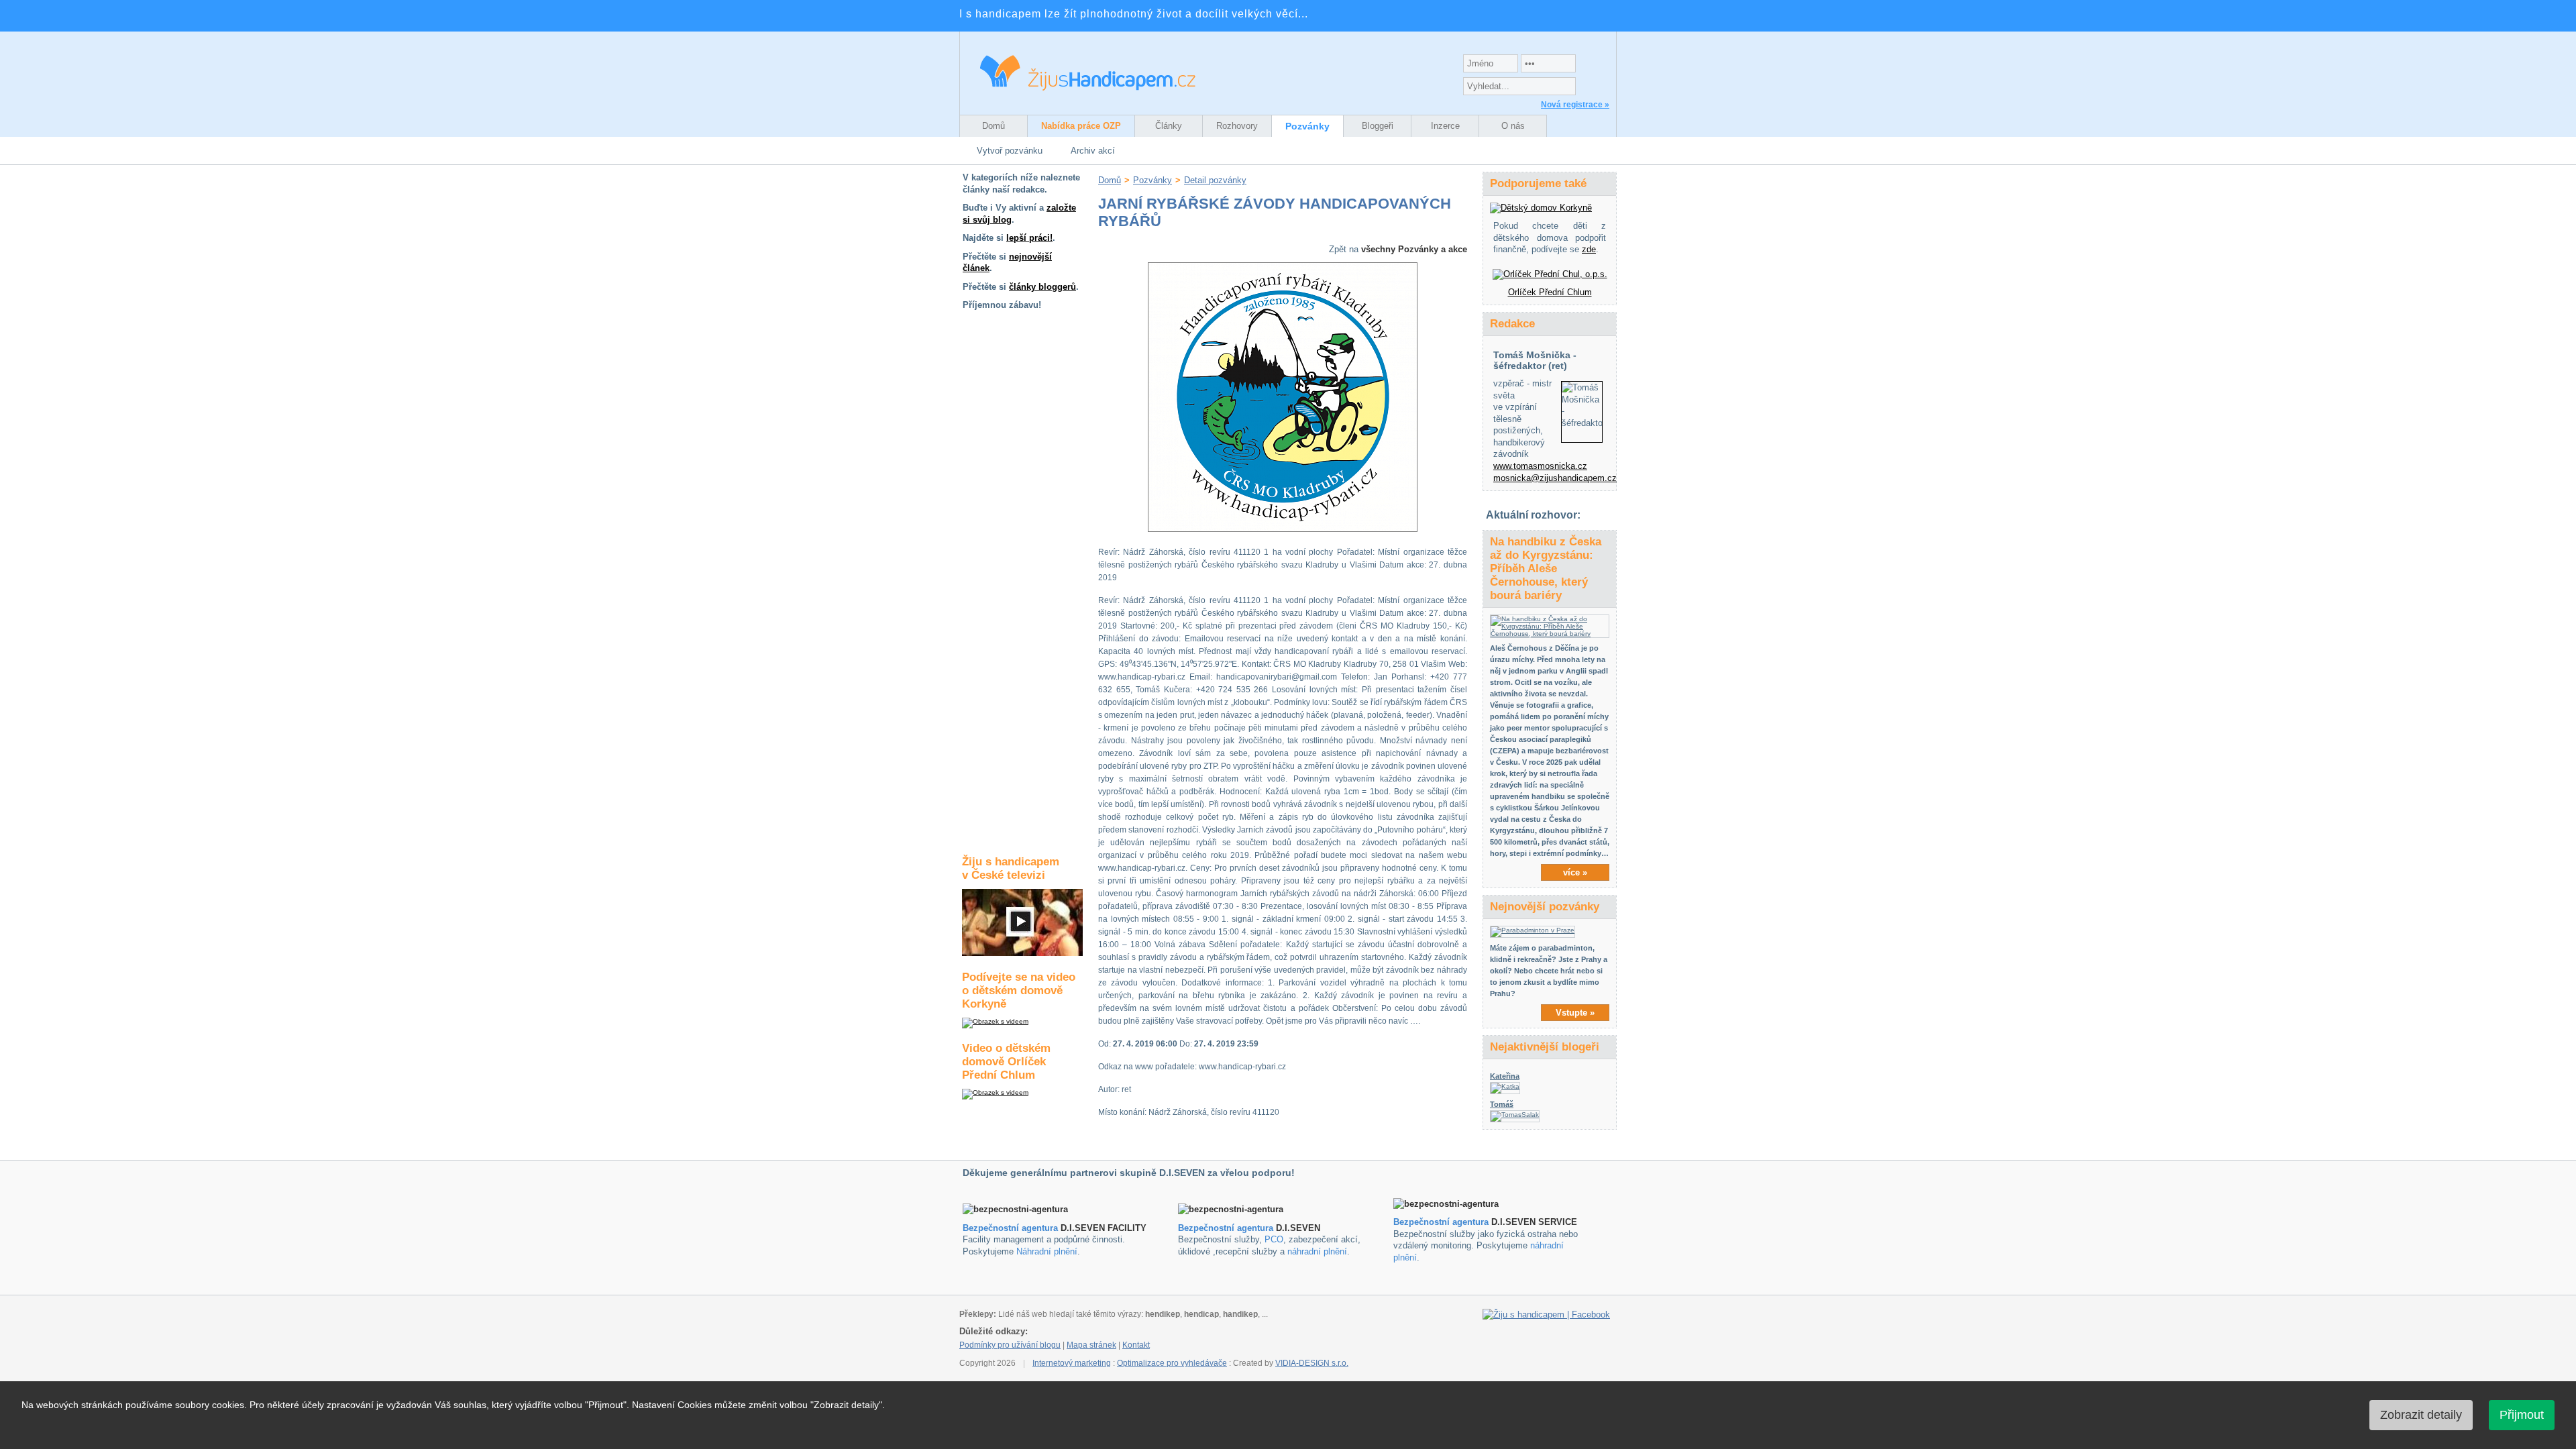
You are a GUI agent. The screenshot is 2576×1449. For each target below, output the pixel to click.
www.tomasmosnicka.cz (1540, 466)
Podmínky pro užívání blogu (1010, 1345)
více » (1575, 872)
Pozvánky (1307, 126)
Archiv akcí (1093, 151)
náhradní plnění (1317, 1251)
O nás (1513, 126)
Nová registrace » (1575, 105)
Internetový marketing (1072, 1363)
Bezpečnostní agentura (1010, 1228)
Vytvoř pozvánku (1010, 151)
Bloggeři (1378, 126)
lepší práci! (1029, 238)
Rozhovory (1237, 126)
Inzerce (1445, 126)
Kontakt (1136, 1345)
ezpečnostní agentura (1229, 1228)
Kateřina (1505, 1076)
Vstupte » (1575, 1013)
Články (1169, 126)
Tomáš (1502, 1104)
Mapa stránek (1091, 1345)
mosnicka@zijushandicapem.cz (1555, 478)
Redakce (1512, 324)
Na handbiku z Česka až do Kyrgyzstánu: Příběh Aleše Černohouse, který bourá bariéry (1546, 569)
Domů (994, 126)
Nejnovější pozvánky (1545, 907)
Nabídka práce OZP (1081, 126)
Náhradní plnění (1047, 1251)
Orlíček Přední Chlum (1550, 292)
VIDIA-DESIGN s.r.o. (1312, 1363)
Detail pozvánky (1215, 180)
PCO (1274, 1239)
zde (1589, 249)
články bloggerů (1042, 287)
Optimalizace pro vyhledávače (1172, 1363)
